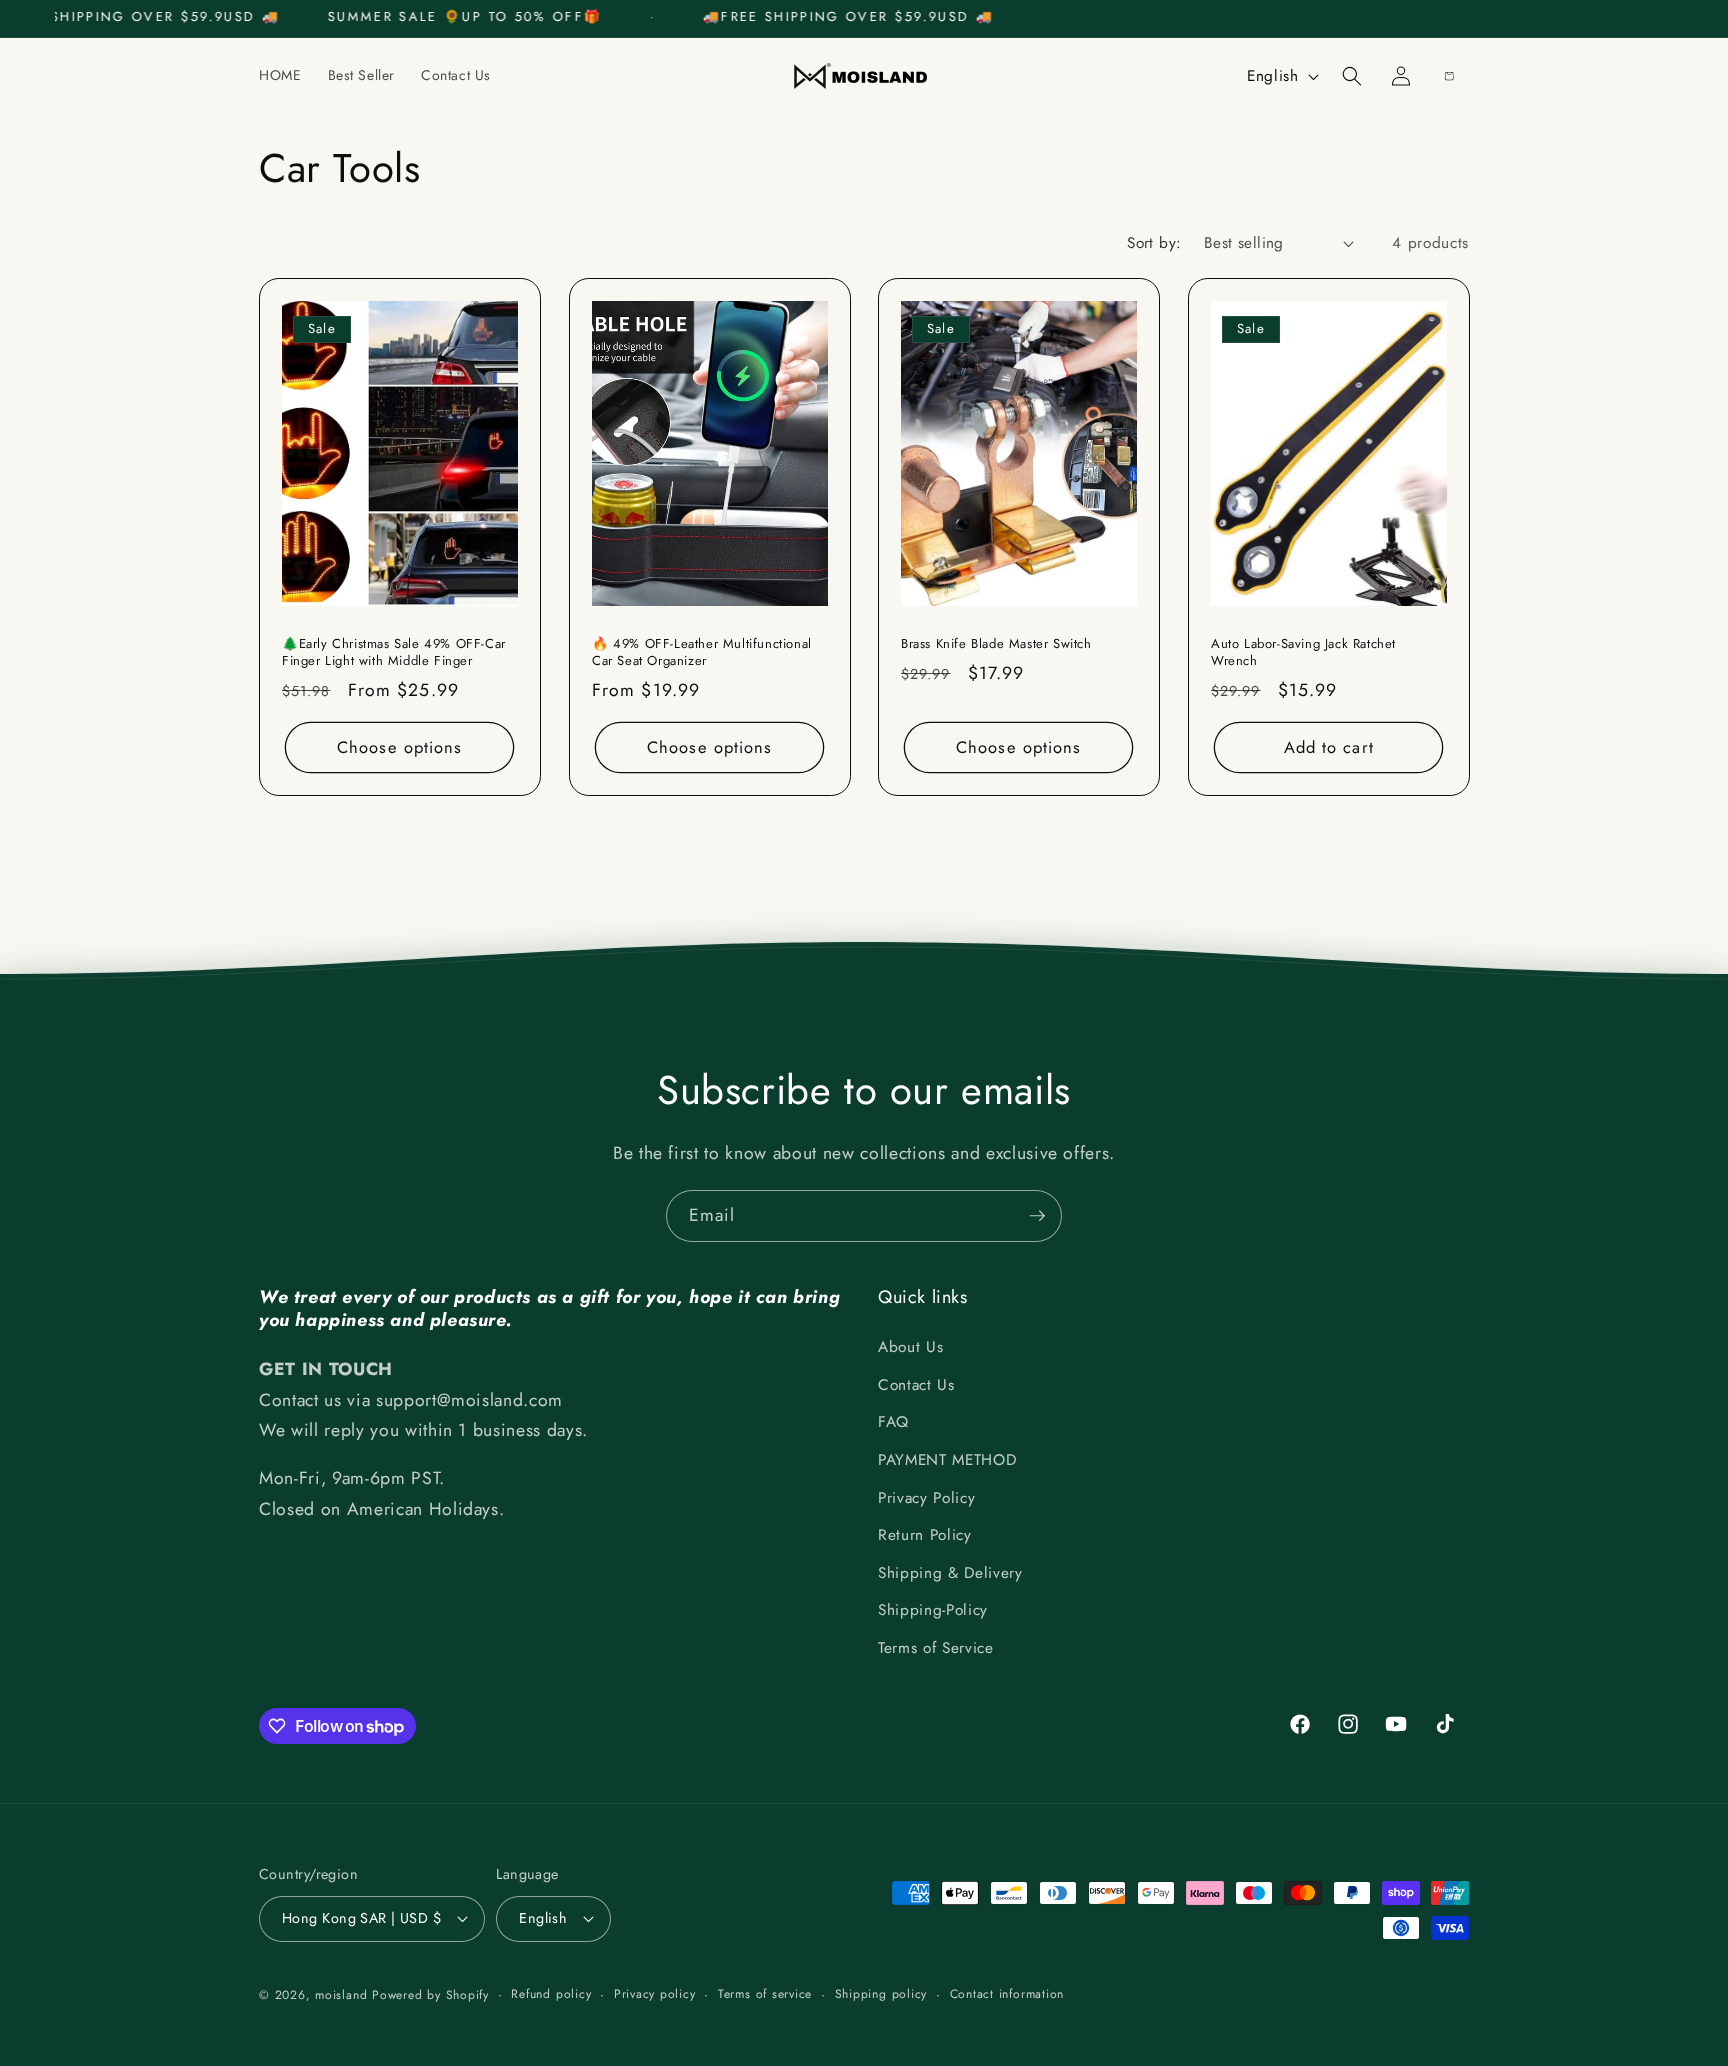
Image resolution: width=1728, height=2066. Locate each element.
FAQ (893, 1422)
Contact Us (916, 1385)
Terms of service (765, 1994)
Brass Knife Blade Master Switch (996, 644)
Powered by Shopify (430, 1995)
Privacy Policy (926, 1498)
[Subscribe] (1037, 1216)
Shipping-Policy (933, 1610)
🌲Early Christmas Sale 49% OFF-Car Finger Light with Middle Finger (394, 653)
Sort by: (1154, 243)
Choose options (399, 746)
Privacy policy (655, 1994)
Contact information (1007, 1994)
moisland (341, 1995)
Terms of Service (936, 1648)
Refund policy (551, 1994)
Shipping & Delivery (950, 1573)
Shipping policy (881, 1994)
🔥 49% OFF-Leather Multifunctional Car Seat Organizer (702, 653)
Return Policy (925, 1535)
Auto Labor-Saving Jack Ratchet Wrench (1303, 653)
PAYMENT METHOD (947, 1460)
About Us (910, 1347)
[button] (1352, 76)
